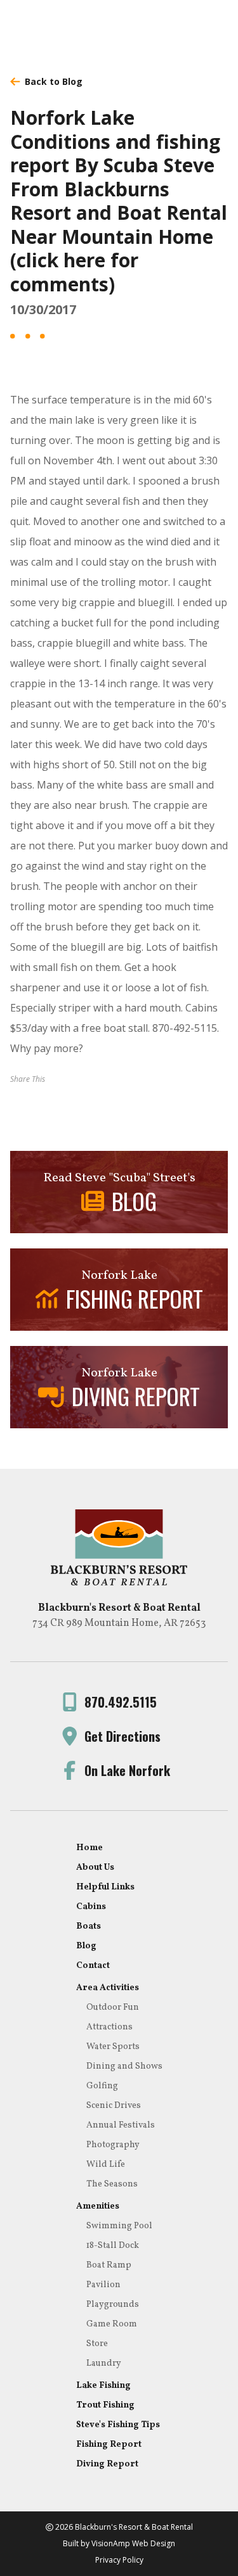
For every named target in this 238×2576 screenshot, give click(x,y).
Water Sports (113, 2047)
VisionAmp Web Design (133, 2543)
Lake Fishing (103, 2386)
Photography (113, 2145)
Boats (89, 1926)
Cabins (91, 1907)
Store (97, 2344)
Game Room (112, 2324)
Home (89, 1848)
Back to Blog (54, 81)
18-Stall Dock (113, 2246)
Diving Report (107, 2464)
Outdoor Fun (113, 2008)
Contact (93, 1966)
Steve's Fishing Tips (118, 2425)
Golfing (102, 2086)
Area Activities (108, 1988)
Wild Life (106, 2165)
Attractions (109, 2027)
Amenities (98, 2206)
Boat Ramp (109, 2265)
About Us (95, 1868)
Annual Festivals (121, 2125)
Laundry (104, 2363)
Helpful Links (105, 1887)
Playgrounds (113, 2305)
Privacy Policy (119, 2560)
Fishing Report (109, 2445)
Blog (86, 1946)
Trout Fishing (105, 2405)
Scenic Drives (114, 2106)
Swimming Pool (119, 2226)
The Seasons (112, 2184)
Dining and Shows (124, 2066)
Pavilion (103, 2285)
